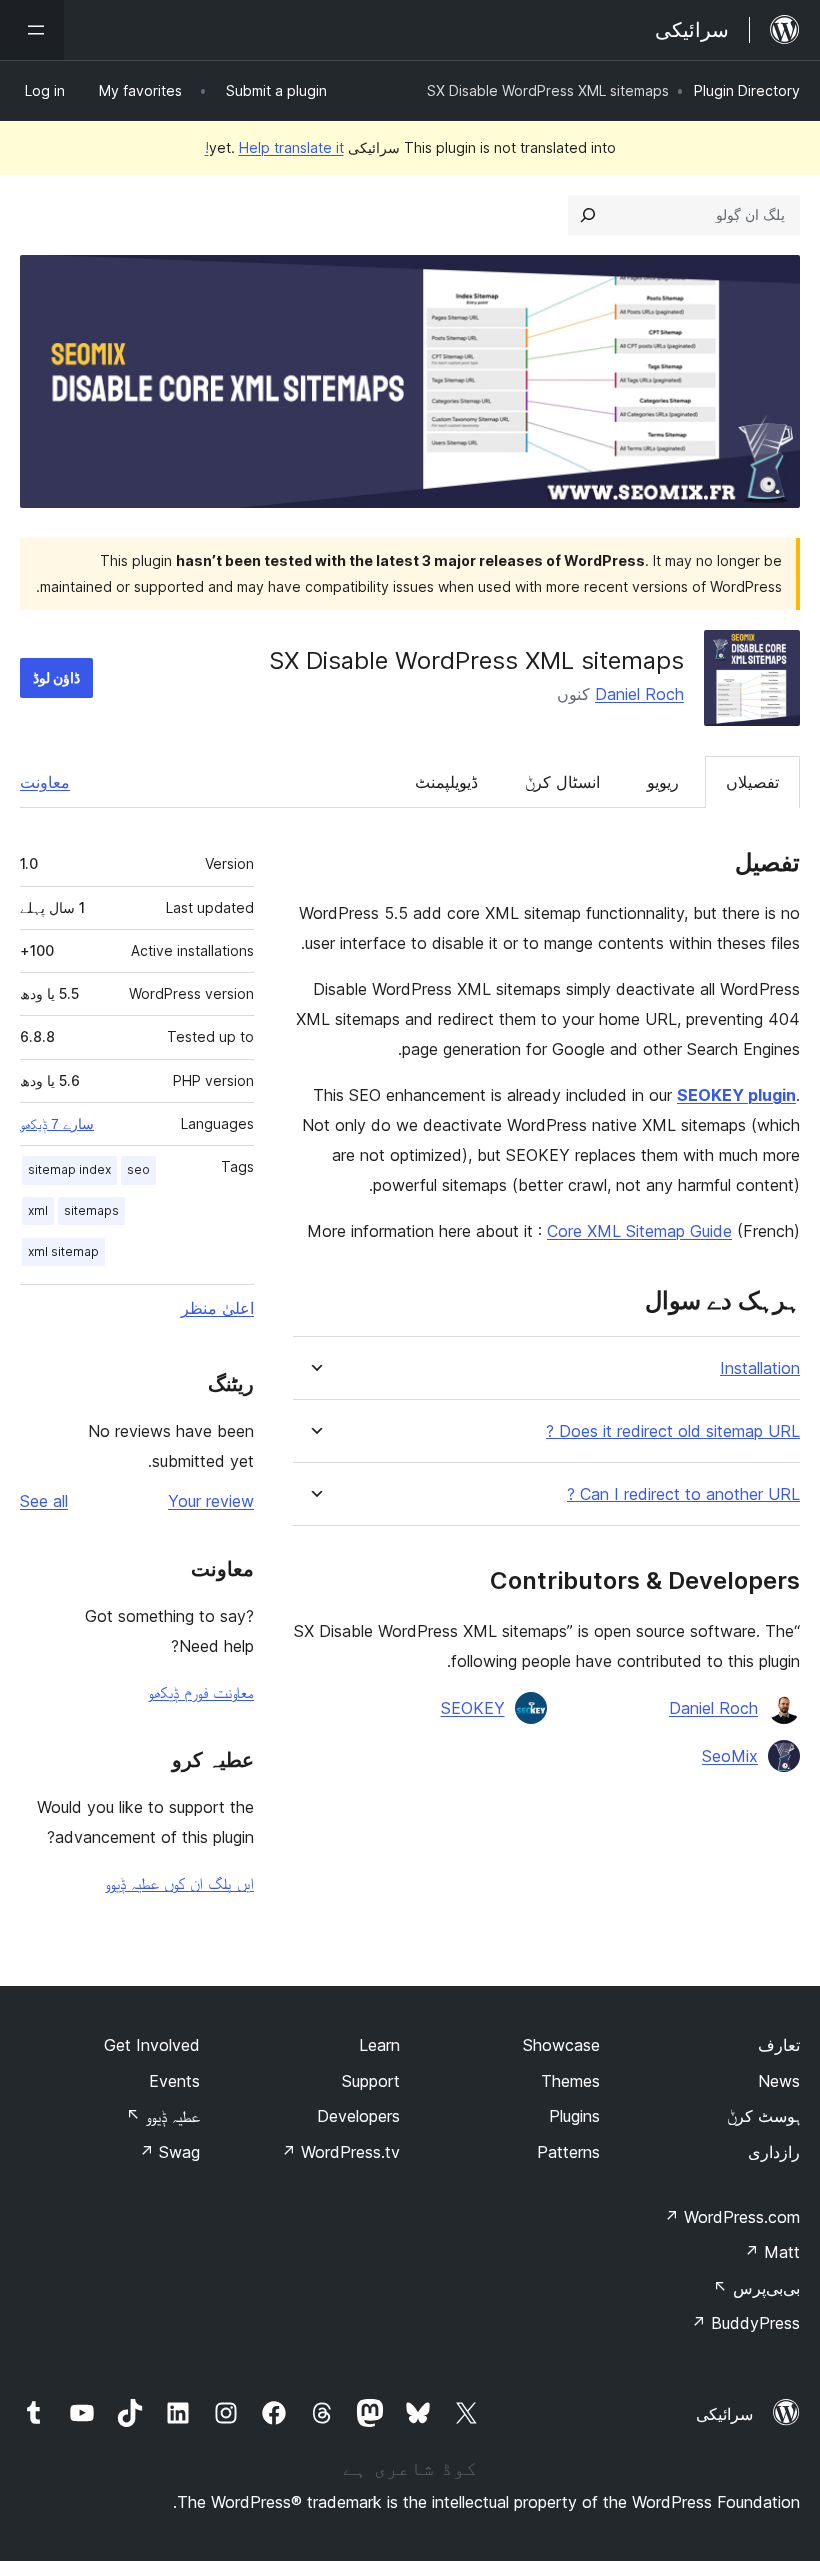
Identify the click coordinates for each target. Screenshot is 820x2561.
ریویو (663, 782)
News (779, 2081)
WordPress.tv (340, 2152)
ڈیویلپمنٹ (446, 782)
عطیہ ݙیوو (163, 2116)
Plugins (574, 2116)
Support (371, 2081)
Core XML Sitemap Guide (639, 1231)
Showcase (561, 2045)
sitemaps (91, 1210)
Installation (760, 1368)
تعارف (779, 2045)
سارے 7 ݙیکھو (57, 1124)
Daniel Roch (639, 694)
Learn (379, 2045)
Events (174, 2081)
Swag (169, 2152)
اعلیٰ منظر (217, 1308)
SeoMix (730, 1756)
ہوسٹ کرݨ (763, 2116)
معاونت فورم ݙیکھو (201, 1692)
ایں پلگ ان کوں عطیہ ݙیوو (179, 1883)
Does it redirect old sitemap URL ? (673, 1431)
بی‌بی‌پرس (756, 2288)
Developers (358, 2116)
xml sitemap (63, 1251)
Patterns (568, 2152)
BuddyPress (745, 2323)
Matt (772, 2252)
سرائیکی (724, 2414)
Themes (570, 2081)
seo (138, 1169)
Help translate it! (274, 147)
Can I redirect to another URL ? (683, 1494)
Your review (211, 1501)
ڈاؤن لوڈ (56, 677)
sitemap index (69, 1169)
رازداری (774, 2152)
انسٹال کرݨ (562, 782)
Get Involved (152, 2045)
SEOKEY (473, 1708)
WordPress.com (732, 2217)
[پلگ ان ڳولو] (588, 215)
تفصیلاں (752, 782)
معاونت (45, 782)
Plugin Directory (747, 90)
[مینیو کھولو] (32, 30)
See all (44, 1501)
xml (38, 1210)
